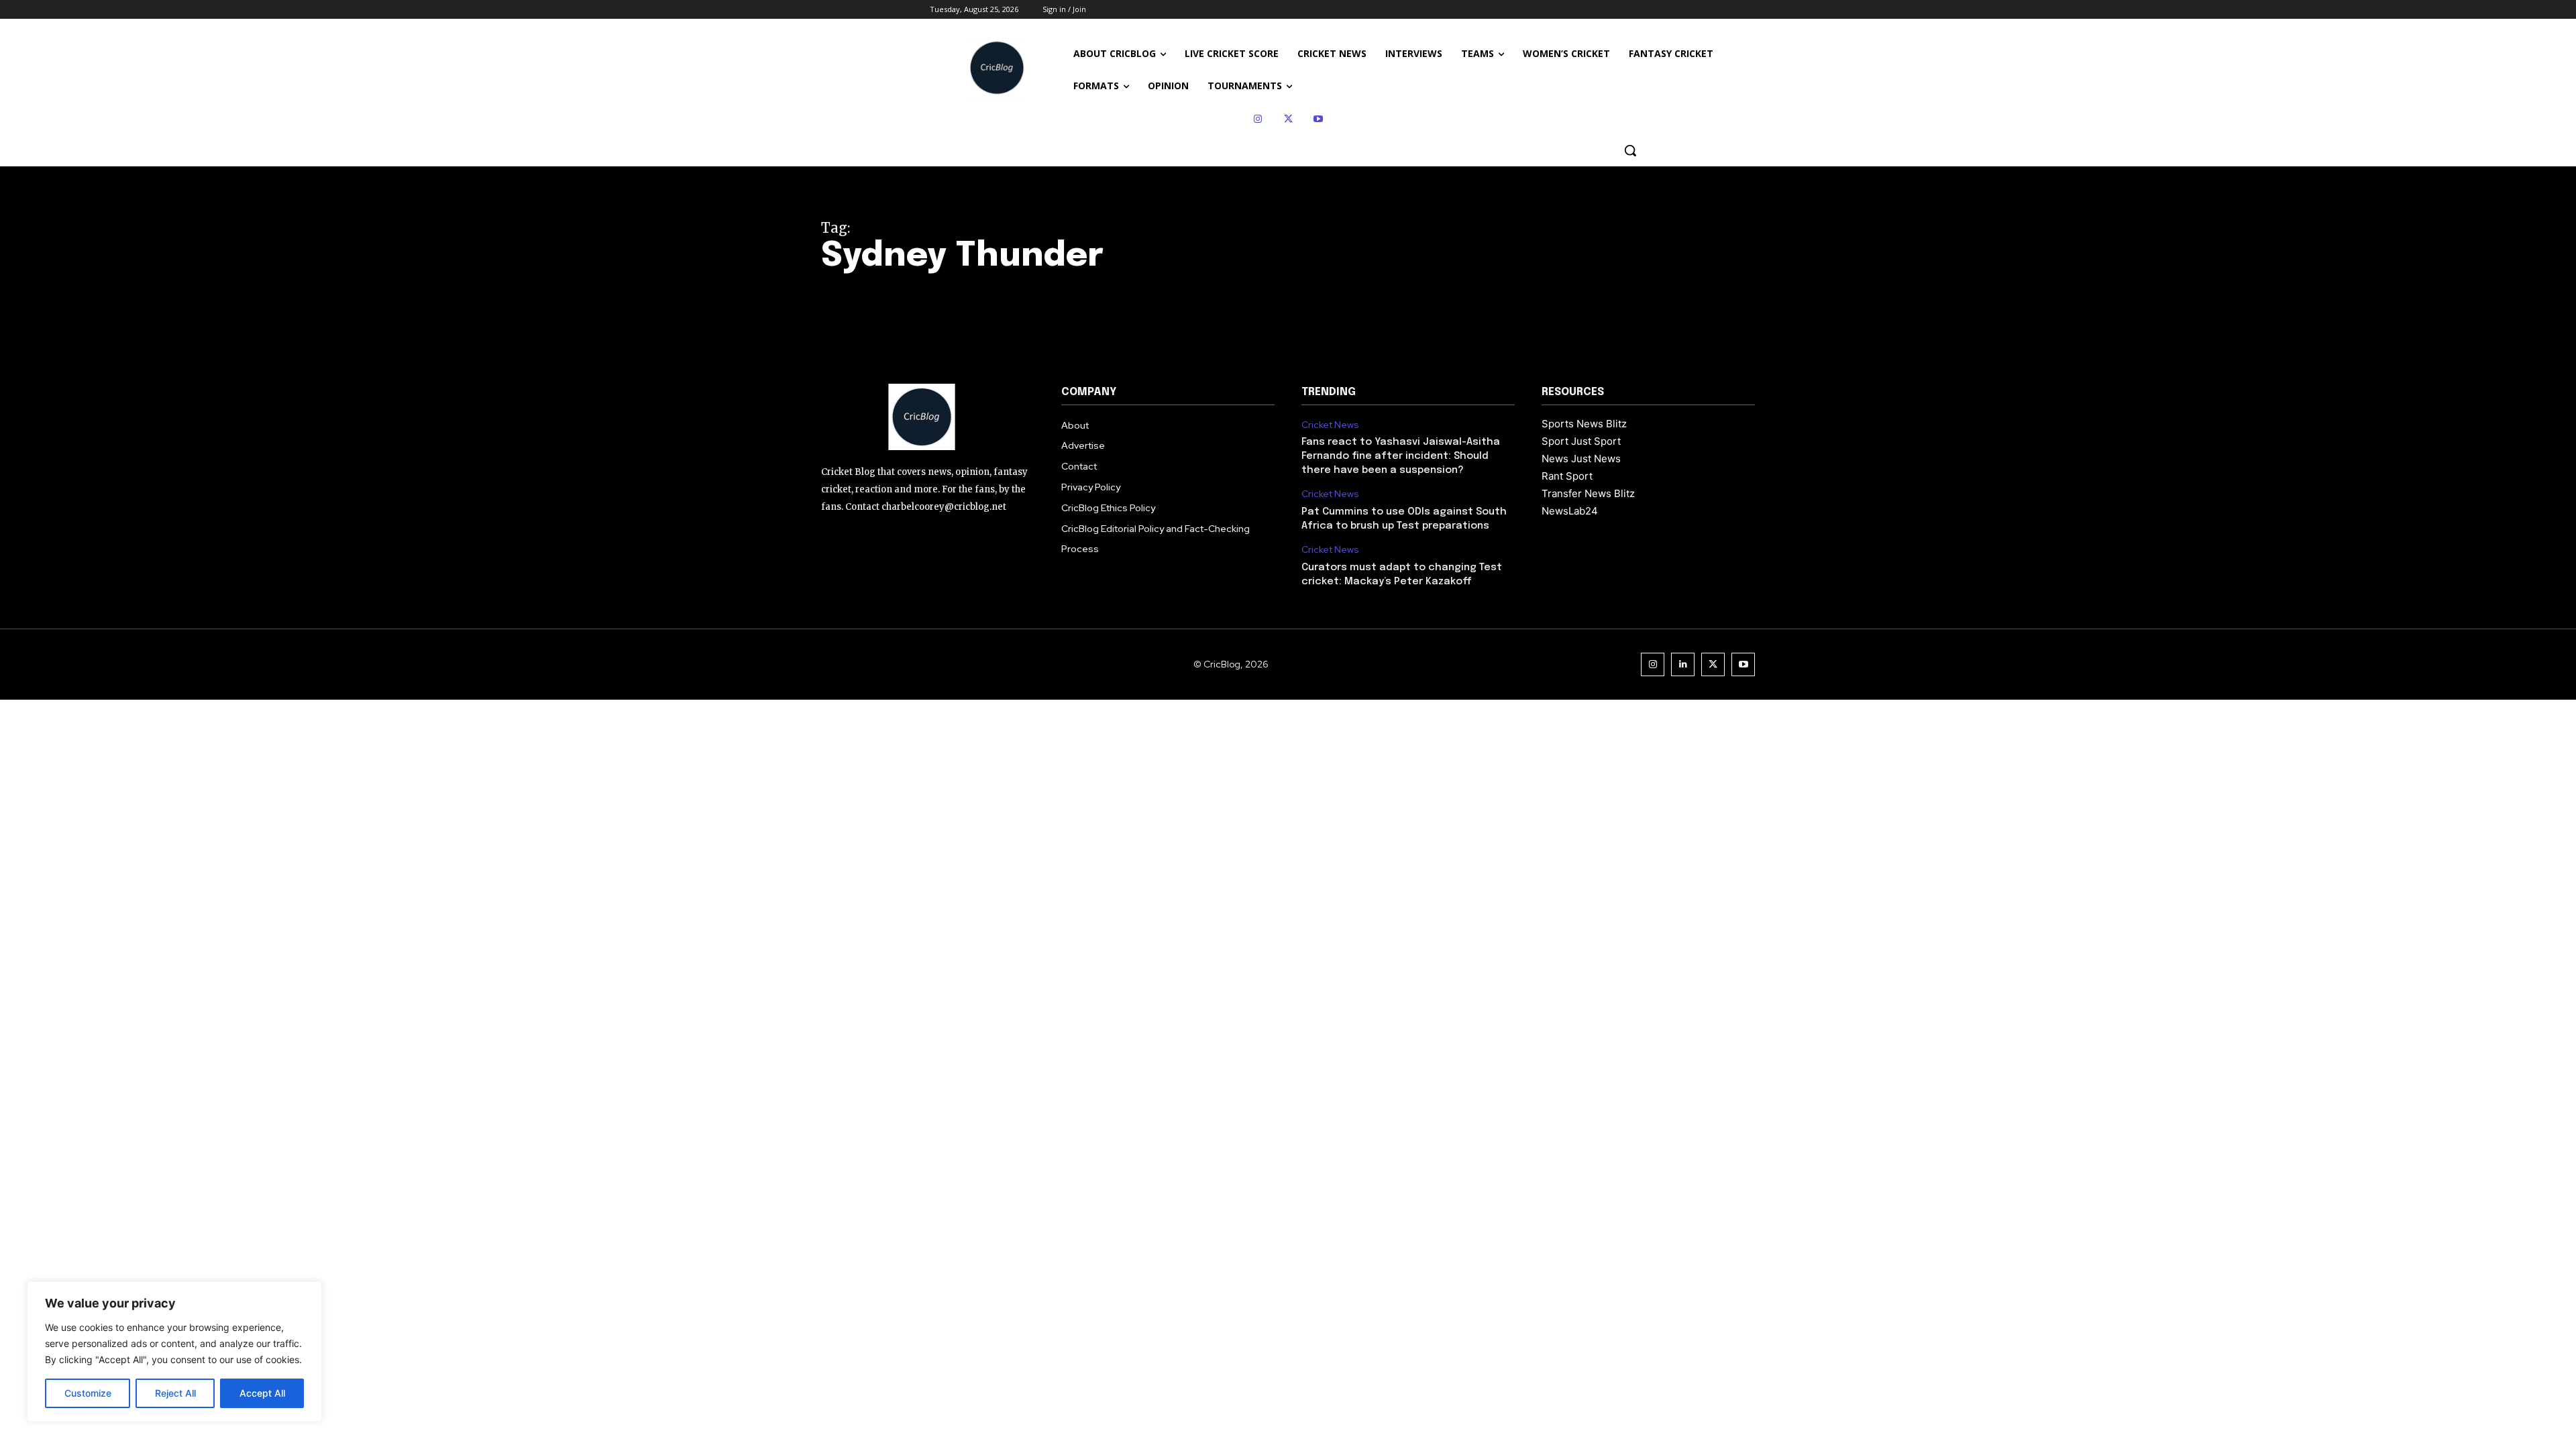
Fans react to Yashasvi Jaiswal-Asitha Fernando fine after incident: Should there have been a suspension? (1401, 456)
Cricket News (1330, 425)
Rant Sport (1567, 476)
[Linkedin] (1683, 664)
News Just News (1581, 459)
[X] (1288, 119)
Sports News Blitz (1584, 424)
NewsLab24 (1570, 511)
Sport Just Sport (1581, 441)
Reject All (175, 1393)
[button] (1630, 150)
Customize (88, 1393)
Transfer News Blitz (1588, 493)
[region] (174, 1352)
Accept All (262, 1393)
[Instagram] (1258, 119)
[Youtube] (1319, 119)
